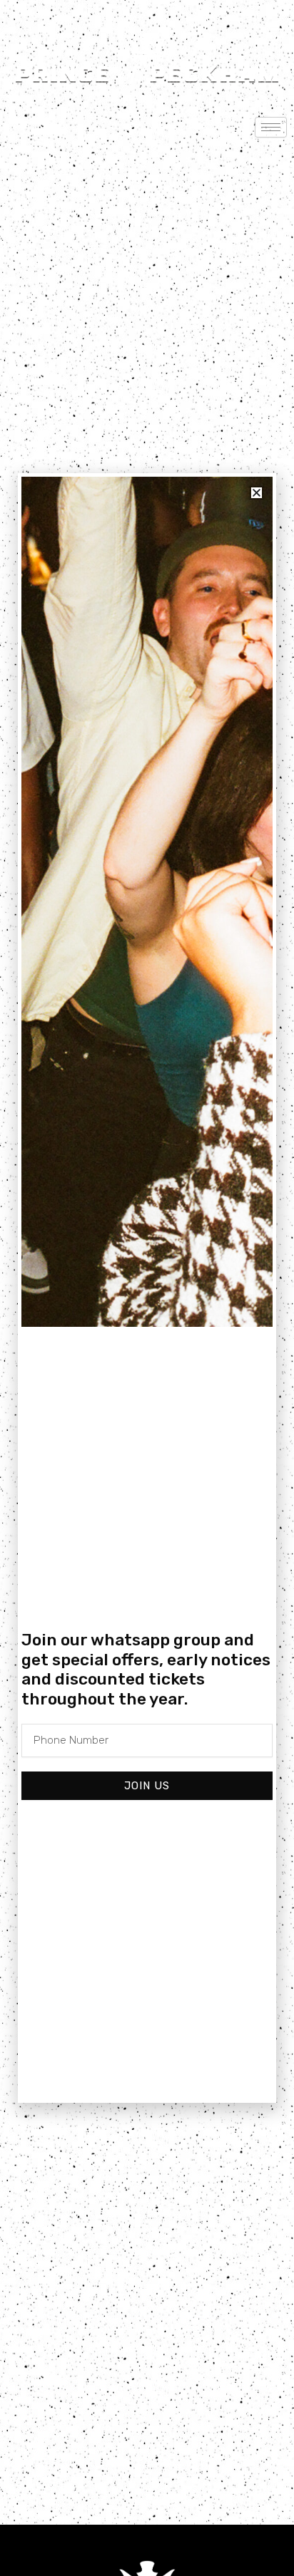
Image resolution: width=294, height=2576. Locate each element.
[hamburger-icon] (271, 127)
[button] (257, 493)
